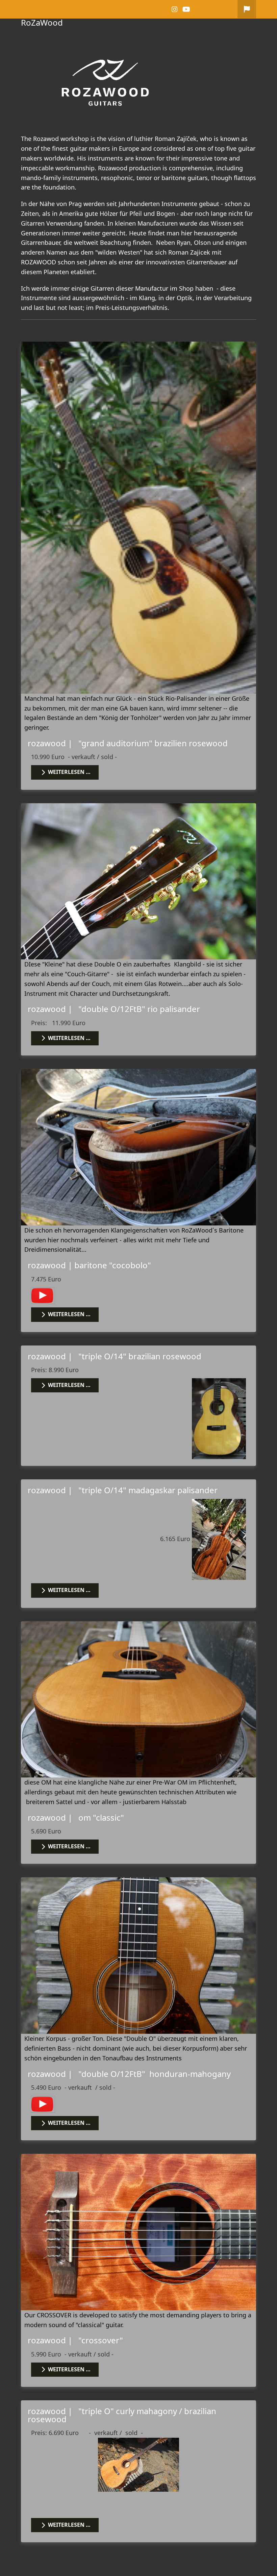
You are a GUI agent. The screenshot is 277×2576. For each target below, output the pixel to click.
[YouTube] (187, 9)
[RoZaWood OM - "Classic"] (138, 1699)
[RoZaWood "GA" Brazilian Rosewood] (138, 517)
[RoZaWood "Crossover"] (138, 2231)
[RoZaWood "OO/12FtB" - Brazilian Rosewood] (138, 880)
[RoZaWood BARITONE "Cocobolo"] (138, 1147)
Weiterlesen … (69, 772)
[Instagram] (175, 9)
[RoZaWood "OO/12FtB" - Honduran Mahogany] (138, 1955)
